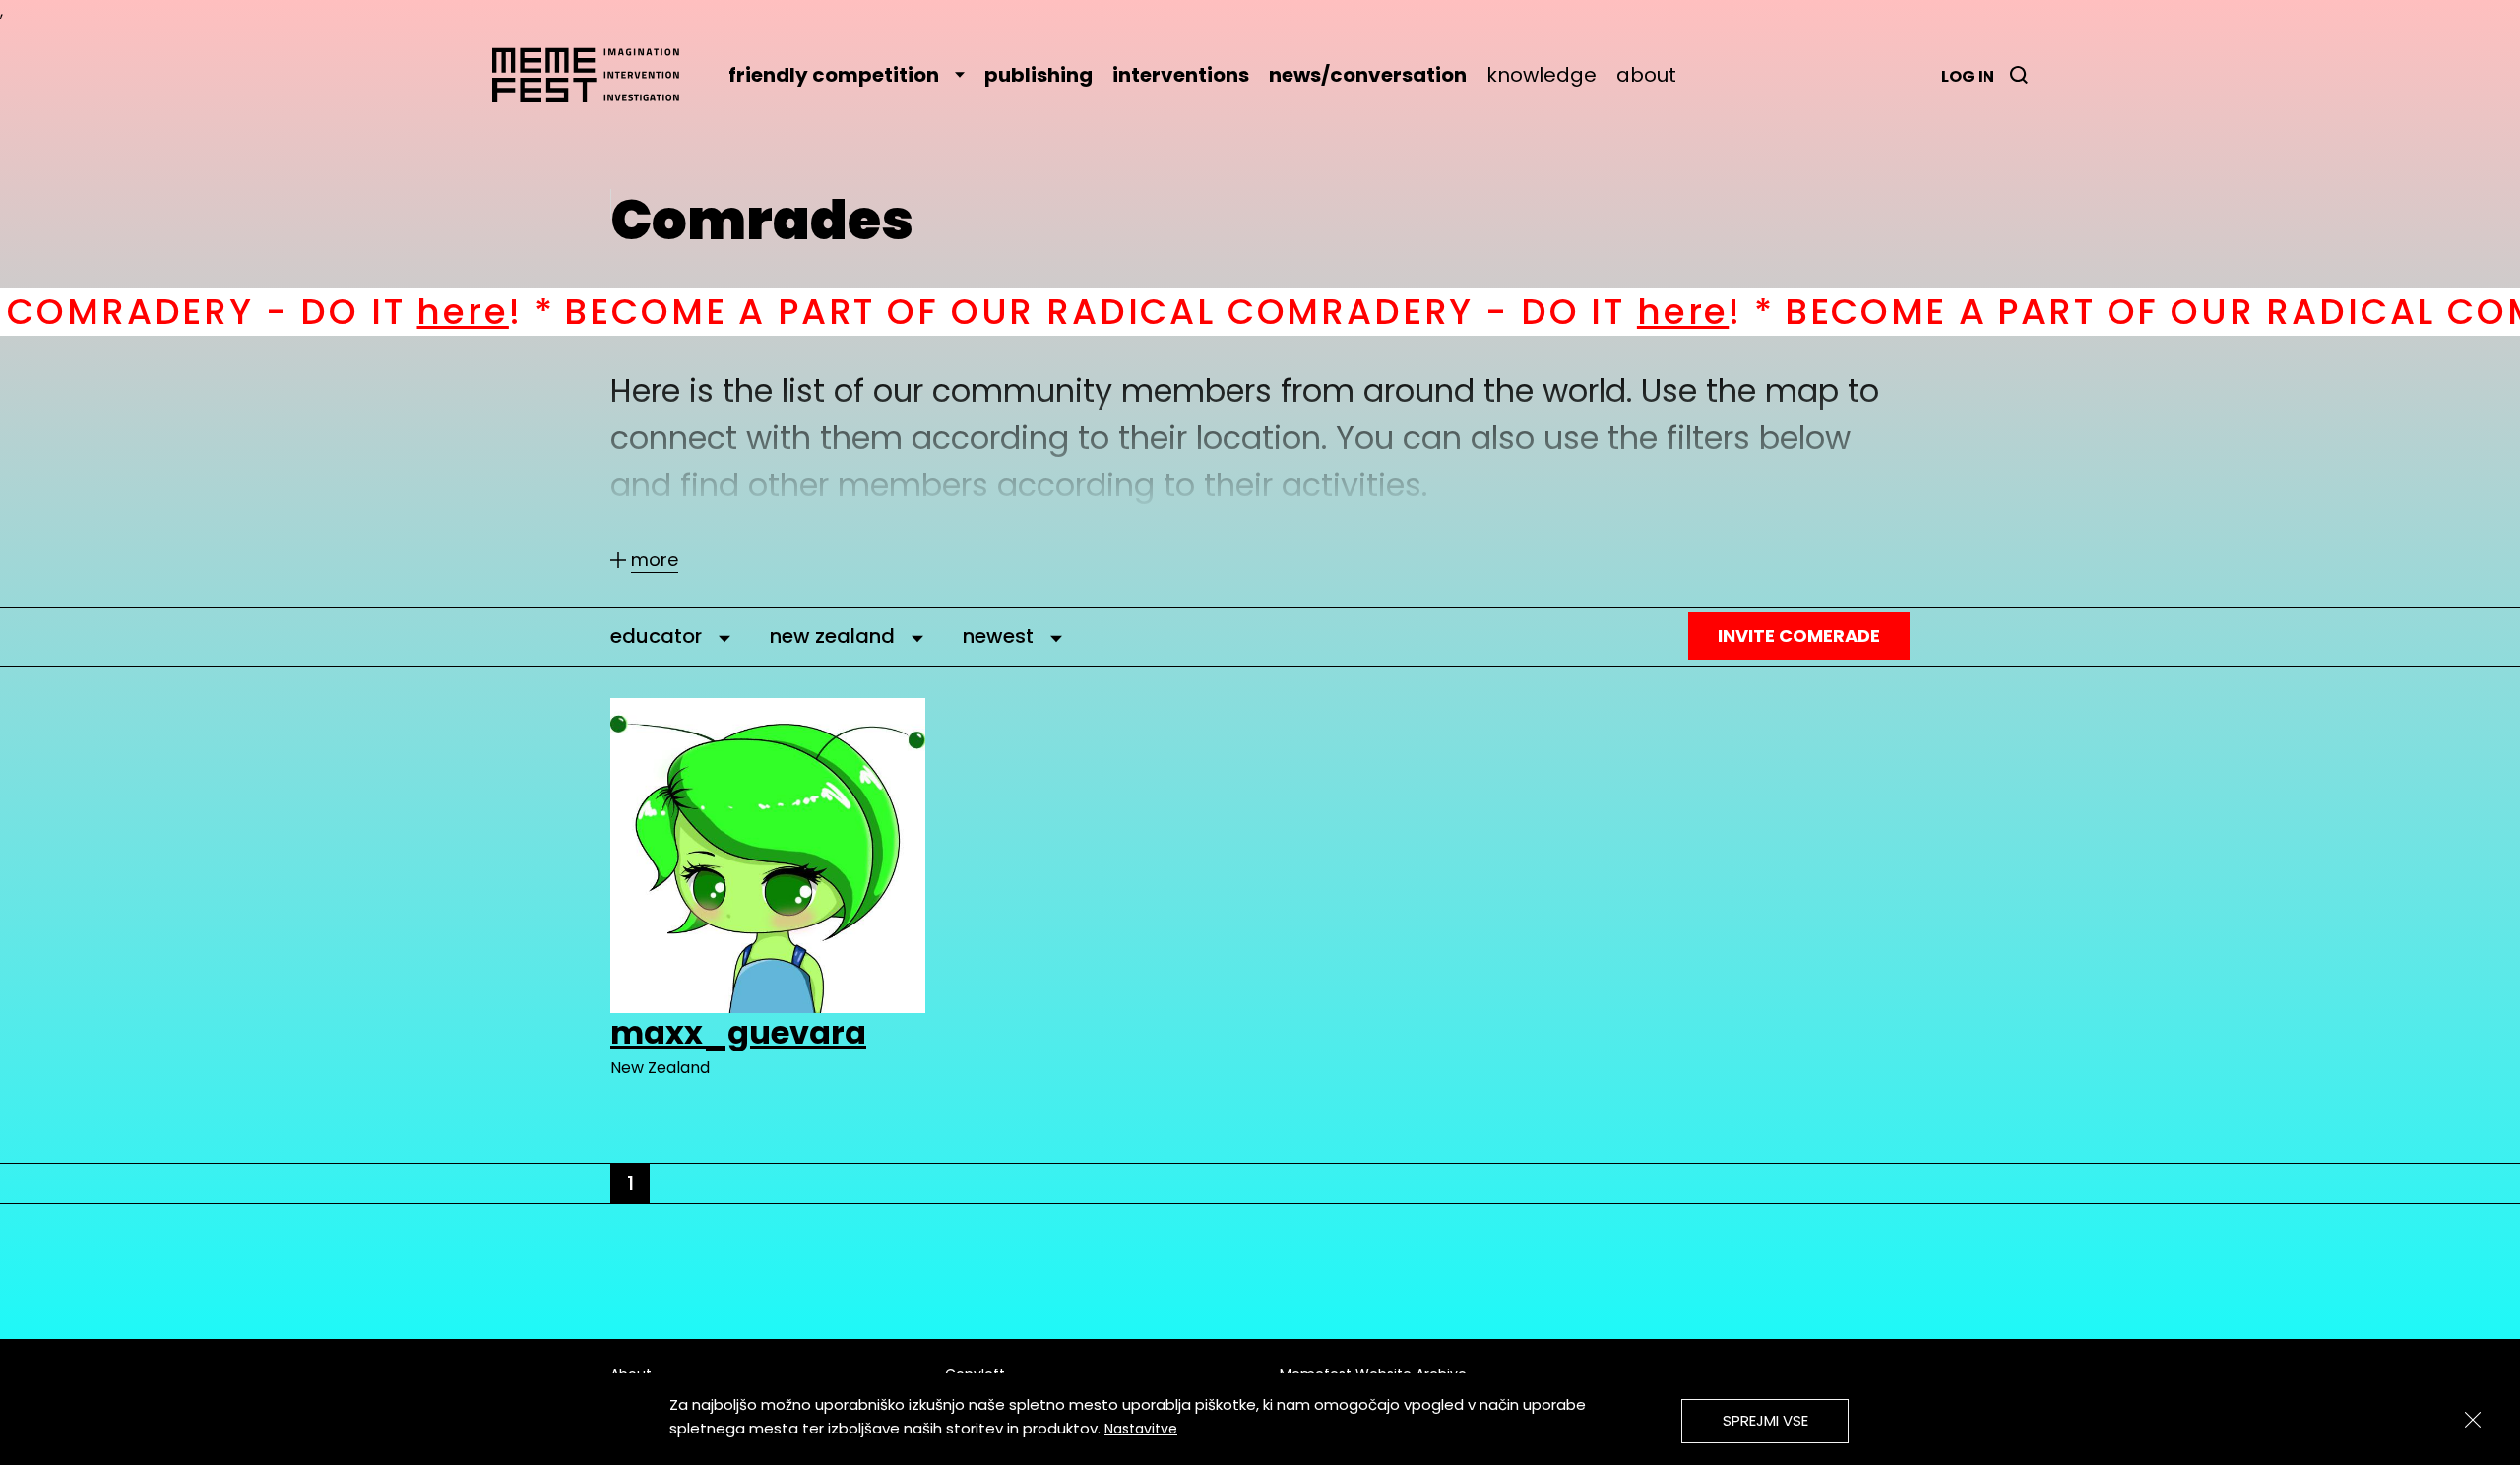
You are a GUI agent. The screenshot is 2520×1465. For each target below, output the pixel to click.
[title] (2019, 75)
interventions (1181, 75)
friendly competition (834, 75)
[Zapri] (2473, 1420)
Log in (1968, 76)
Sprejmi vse (1765, 1420)
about (1646, 75)
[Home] (596, 75)
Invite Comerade (1799, 636)
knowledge (1542, 75)
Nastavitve (1141, 1429)
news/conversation (1368, 75)
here (324, 312)
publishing (1039, 75)
